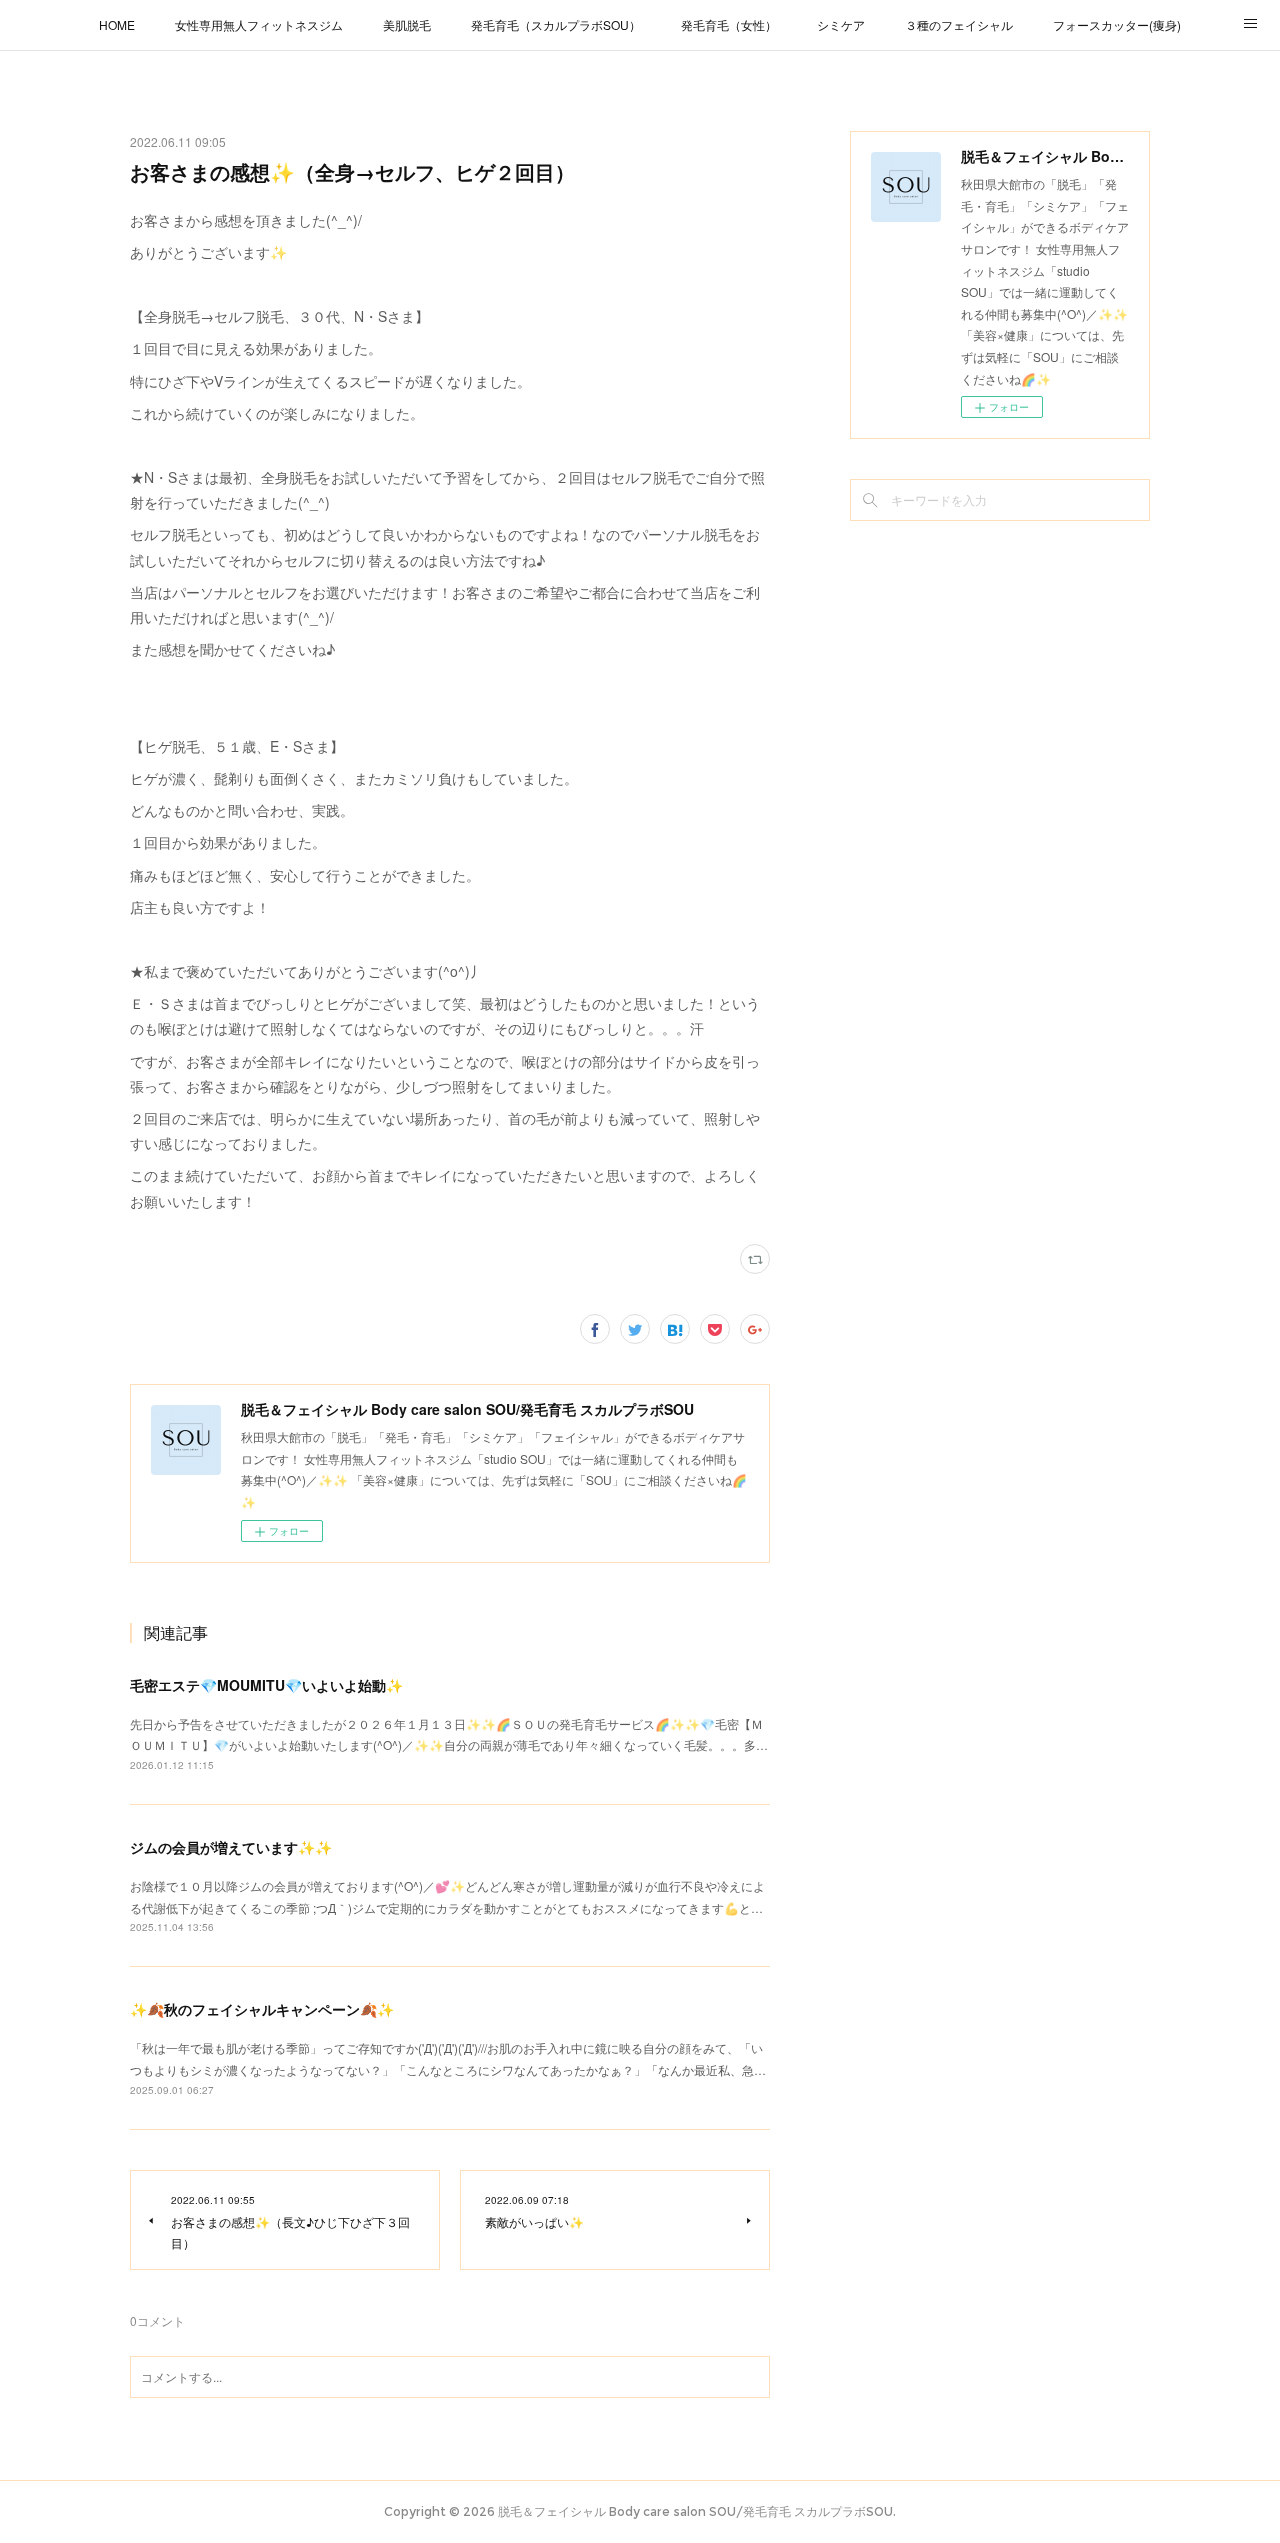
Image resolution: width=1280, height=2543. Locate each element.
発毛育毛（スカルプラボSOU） (556, 24)
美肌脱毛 (407, 24)
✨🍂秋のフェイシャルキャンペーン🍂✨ (262, 2009)
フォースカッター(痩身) (1117, 24)
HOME (117, 24)
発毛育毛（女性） (729, 24)
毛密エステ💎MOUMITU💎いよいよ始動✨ (266, 1685)
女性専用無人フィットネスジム (259, 24)
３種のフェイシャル (959, 24)
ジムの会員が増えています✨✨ (231, 1847)
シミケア (841, 24)
